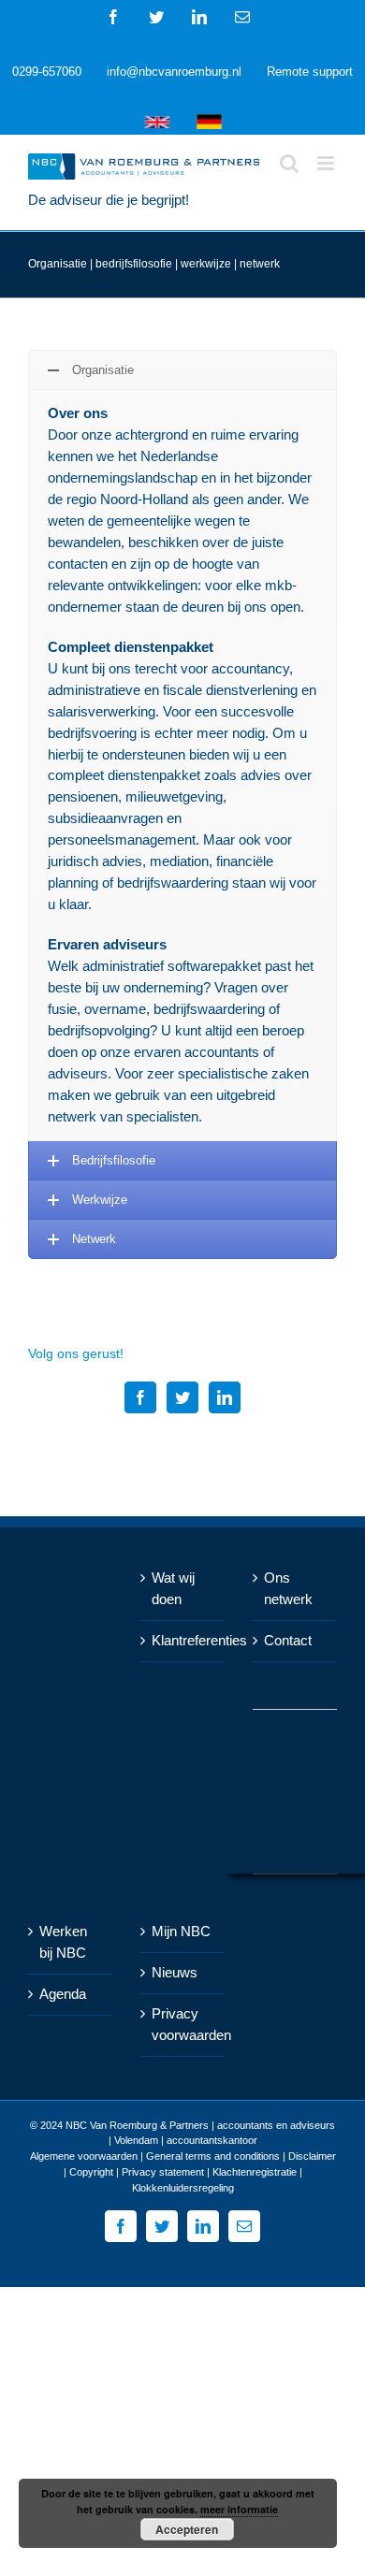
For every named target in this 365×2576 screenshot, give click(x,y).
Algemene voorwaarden (84, 2156)
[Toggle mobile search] (289, 163)
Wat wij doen (173, 1588)
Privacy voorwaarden (183, 2024)
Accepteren (187, 2529)
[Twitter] (182, 1397)
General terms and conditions (213, 2156)
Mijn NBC (181, 1931)
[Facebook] (140, 1397)
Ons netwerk (288, 1588)
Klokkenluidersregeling (183, 2188)
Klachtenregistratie (255, 2172)
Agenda (63, 1994)
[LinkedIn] (225, 1397)
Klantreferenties (183, 1640)
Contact (288, 1640)
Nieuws (175, 1972)
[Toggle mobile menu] (327, 163)
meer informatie (239, 2509)
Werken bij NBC (63, 1942)
